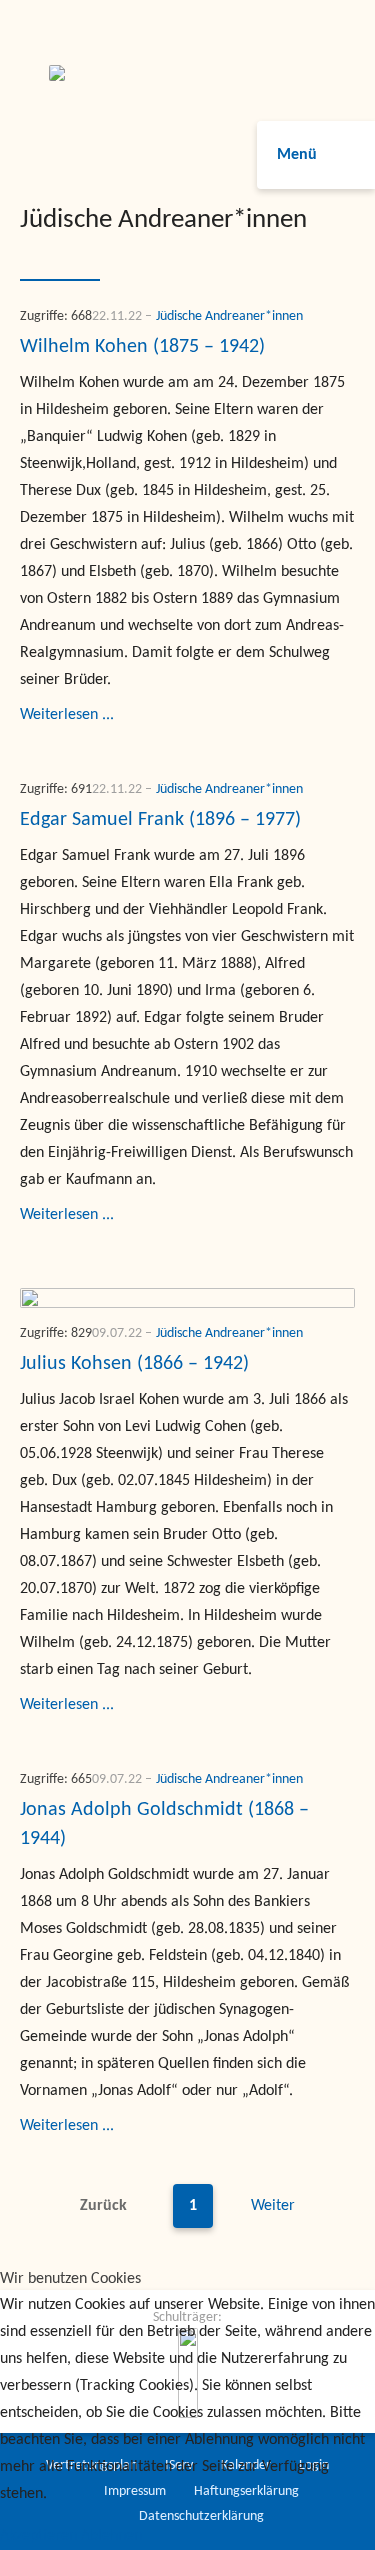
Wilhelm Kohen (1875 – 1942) (142, 347)
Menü (297, 155)
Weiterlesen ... (67, 715)
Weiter (273, 2206)
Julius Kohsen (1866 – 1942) (134, 1364)
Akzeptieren (38, 2536)
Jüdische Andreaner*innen (229, 316)
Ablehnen (111, 2536)
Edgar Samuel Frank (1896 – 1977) (160, 820)
